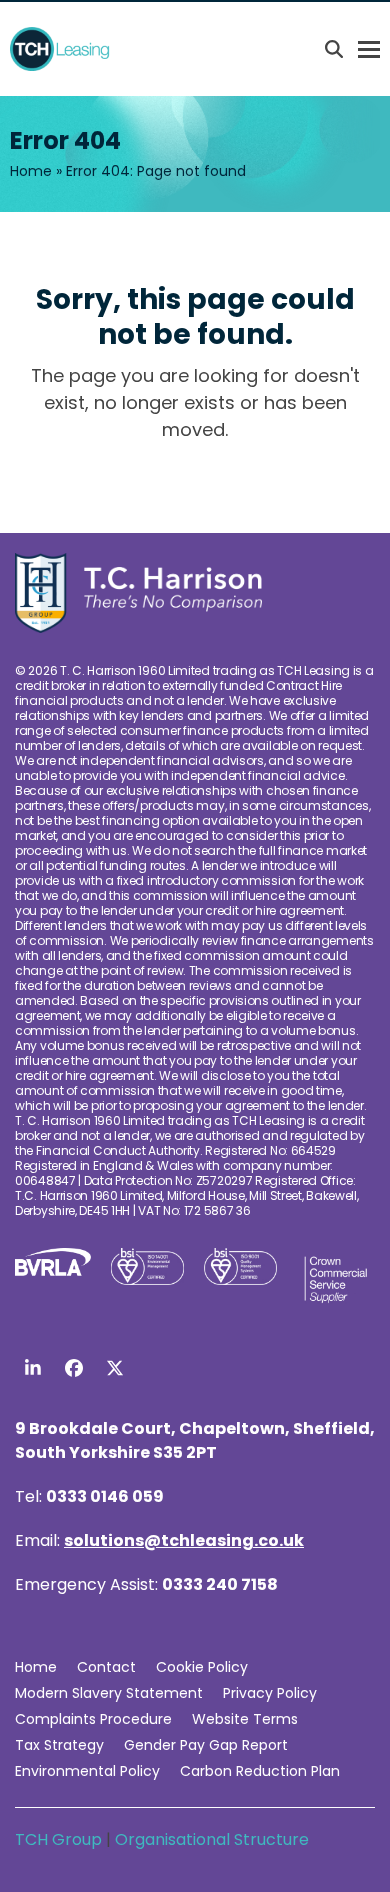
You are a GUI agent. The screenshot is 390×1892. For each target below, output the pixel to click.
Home (31, 171)
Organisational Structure (212, 1839)
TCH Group (60, 1839)
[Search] (334, 49)
